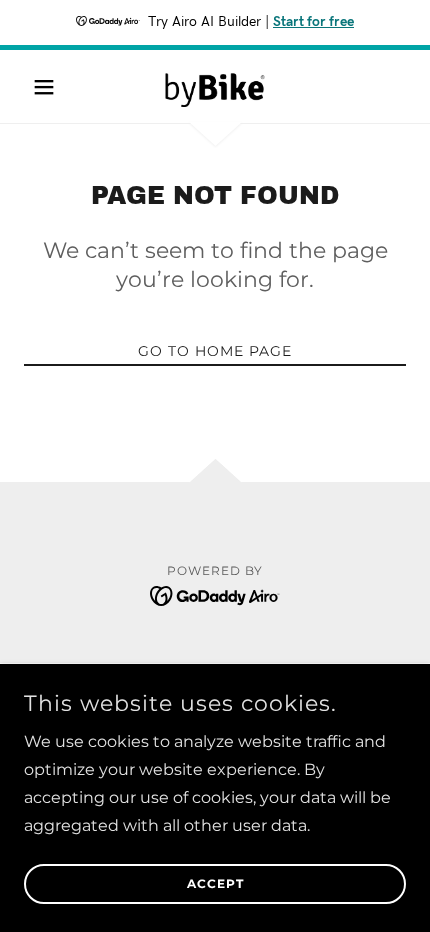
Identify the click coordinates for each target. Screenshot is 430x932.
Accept (215, 884)
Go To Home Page (215, 351)
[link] (215, 86)
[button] (52, 87)
